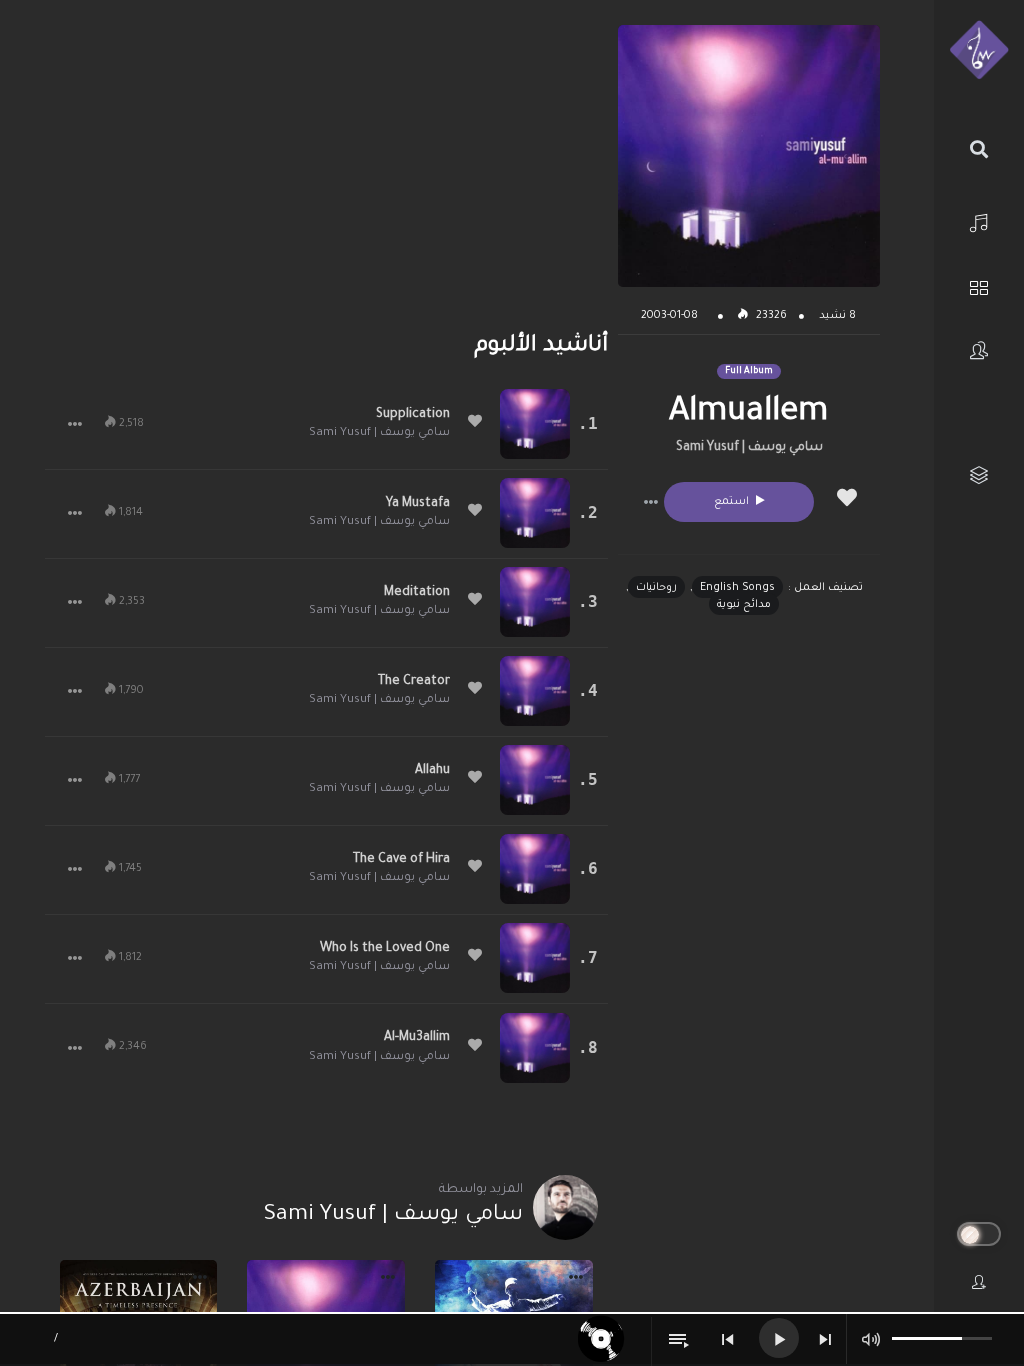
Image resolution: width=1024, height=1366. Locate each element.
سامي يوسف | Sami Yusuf (749, 448)
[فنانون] (979, 350)
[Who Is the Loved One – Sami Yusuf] (535, 958)
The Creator (414, 682)
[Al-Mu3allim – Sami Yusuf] (535, 1048)
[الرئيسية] (979, 220)
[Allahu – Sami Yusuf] (535, 780)
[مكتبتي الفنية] (979, 475)
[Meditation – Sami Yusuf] (535, 602)
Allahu (432, 771)
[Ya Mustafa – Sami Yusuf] (535, 513)
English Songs (737, 588)
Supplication (413, 415)
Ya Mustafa (418, 504)
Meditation (417, 593)
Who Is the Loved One (385, 949)
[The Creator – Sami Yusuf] (535, 691)
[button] (651, 502)
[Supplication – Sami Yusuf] (535, 424)
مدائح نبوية (744, 605)
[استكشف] (979, 285)
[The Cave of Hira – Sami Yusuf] (535, 869)
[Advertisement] (326, 165)
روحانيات (656, 588)
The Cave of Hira (401, 860)
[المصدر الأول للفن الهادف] (979, 51)
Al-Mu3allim (417, 1038)
